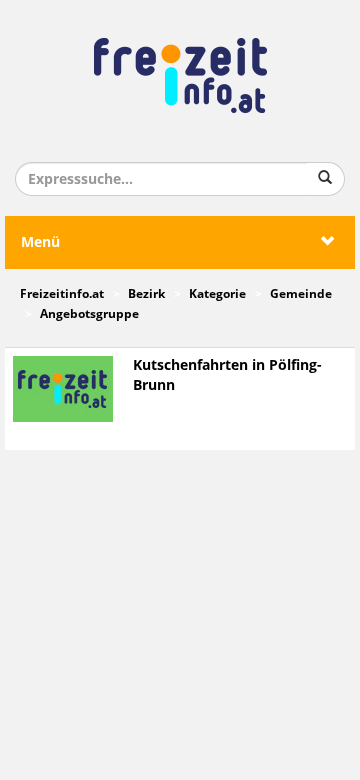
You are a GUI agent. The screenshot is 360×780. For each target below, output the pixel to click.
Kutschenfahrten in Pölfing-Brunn (227, 375)
